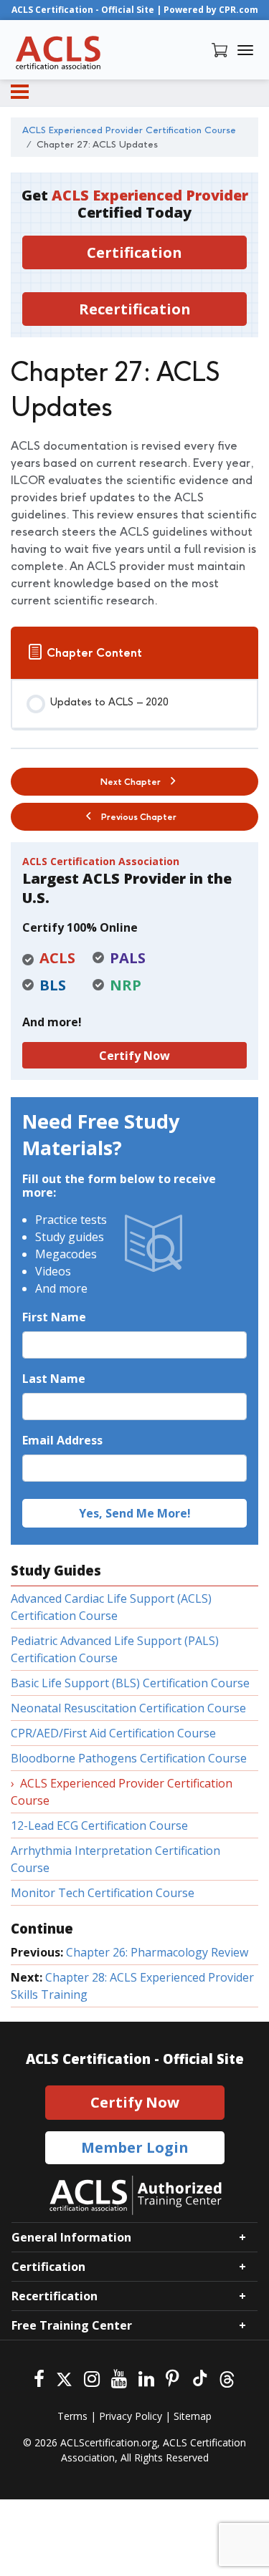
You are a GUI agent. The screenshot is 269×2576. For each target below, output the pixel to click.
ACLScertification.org (109, 2442)
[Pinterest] (173, 2377)
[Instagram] (92, 2377)
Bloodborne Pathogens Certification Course (129, 1758)
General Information (71, 2237)
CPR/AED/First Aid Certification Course (113, 1733)
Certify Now (134, 1056)
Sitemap (193, 2416)
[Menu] (20, 92)
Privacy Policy (131, 2416)
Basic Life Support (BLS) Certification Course (130, 1683)
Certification (134, 252)
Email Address (62, 1440)
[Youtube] (119, 2377)
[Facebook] (39, 2377)
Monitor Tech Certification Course (103, 1893)
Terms (72, 2416)
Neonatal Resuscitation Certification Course (128, 1708)
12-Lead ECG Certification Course (99, 1825)
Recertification (135, 309)
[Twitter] (64, 2377)
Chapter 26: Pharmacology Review (157, 1952)
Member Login (135, 2147)
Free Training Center (72, 2325)
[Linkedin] (146, 2377)
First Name (54, 1317)
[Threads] (227, 2377)
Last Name (54, 1379)
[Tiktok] (199, 2377)
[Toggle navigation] (245, 50)
